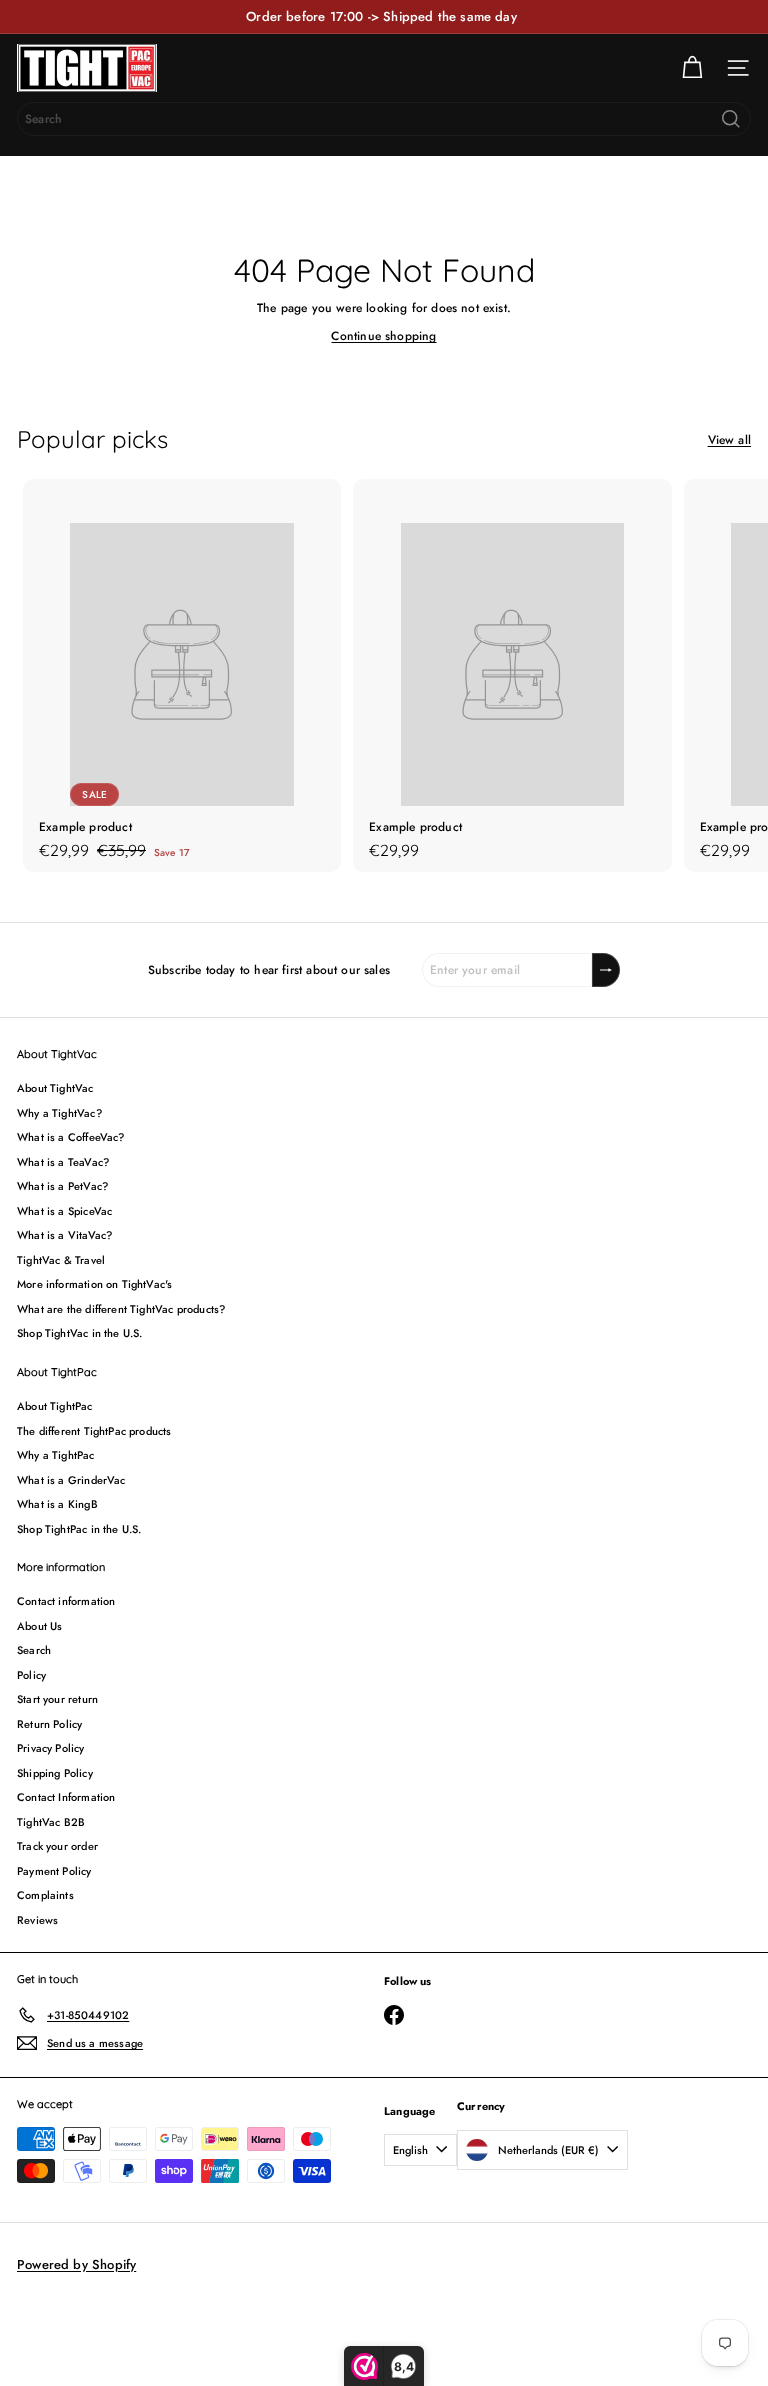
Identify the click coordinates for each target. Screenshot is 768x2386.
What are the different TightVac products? (121, 1309)
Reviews (37, 1920)
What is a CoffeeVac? (71, 1137)
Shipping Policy (55, 1773)
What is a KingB (57, 1504)
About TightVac (55, 1088)
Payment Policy (54, 1871)
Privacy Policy (51, 1748)
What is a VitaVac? (64, 1235)
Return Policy (49, 1724)
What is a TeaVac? (63, 1162)
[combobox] (384, 119)
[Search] (731, 119)
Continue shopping (383, 336)
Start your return (57, 1699)
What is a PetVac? (62, 1186)
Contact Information (66, 1797)
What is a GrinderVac (71, 1480)
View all (729, 440)
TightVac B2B (51, 1822)
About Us (39, 1626)
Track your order (57, 1846)
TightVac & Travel (61, 1260)
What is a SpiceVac (64, 1211)
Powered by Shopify (76, 2264)
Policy (31, 1675)
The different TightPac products (94, 1431)
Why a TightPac (56, 1455)
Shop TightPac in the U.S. (79, 1529)
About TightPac (55, 1406)
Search (34, 1650)
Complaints (45, 1895)
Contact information (66, 1601)
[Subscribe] (606, 970)
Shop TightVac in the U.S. (80, 1333)
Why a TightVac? (59, 1113)
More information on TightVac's (94, 1284)
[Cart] (692, 68)
